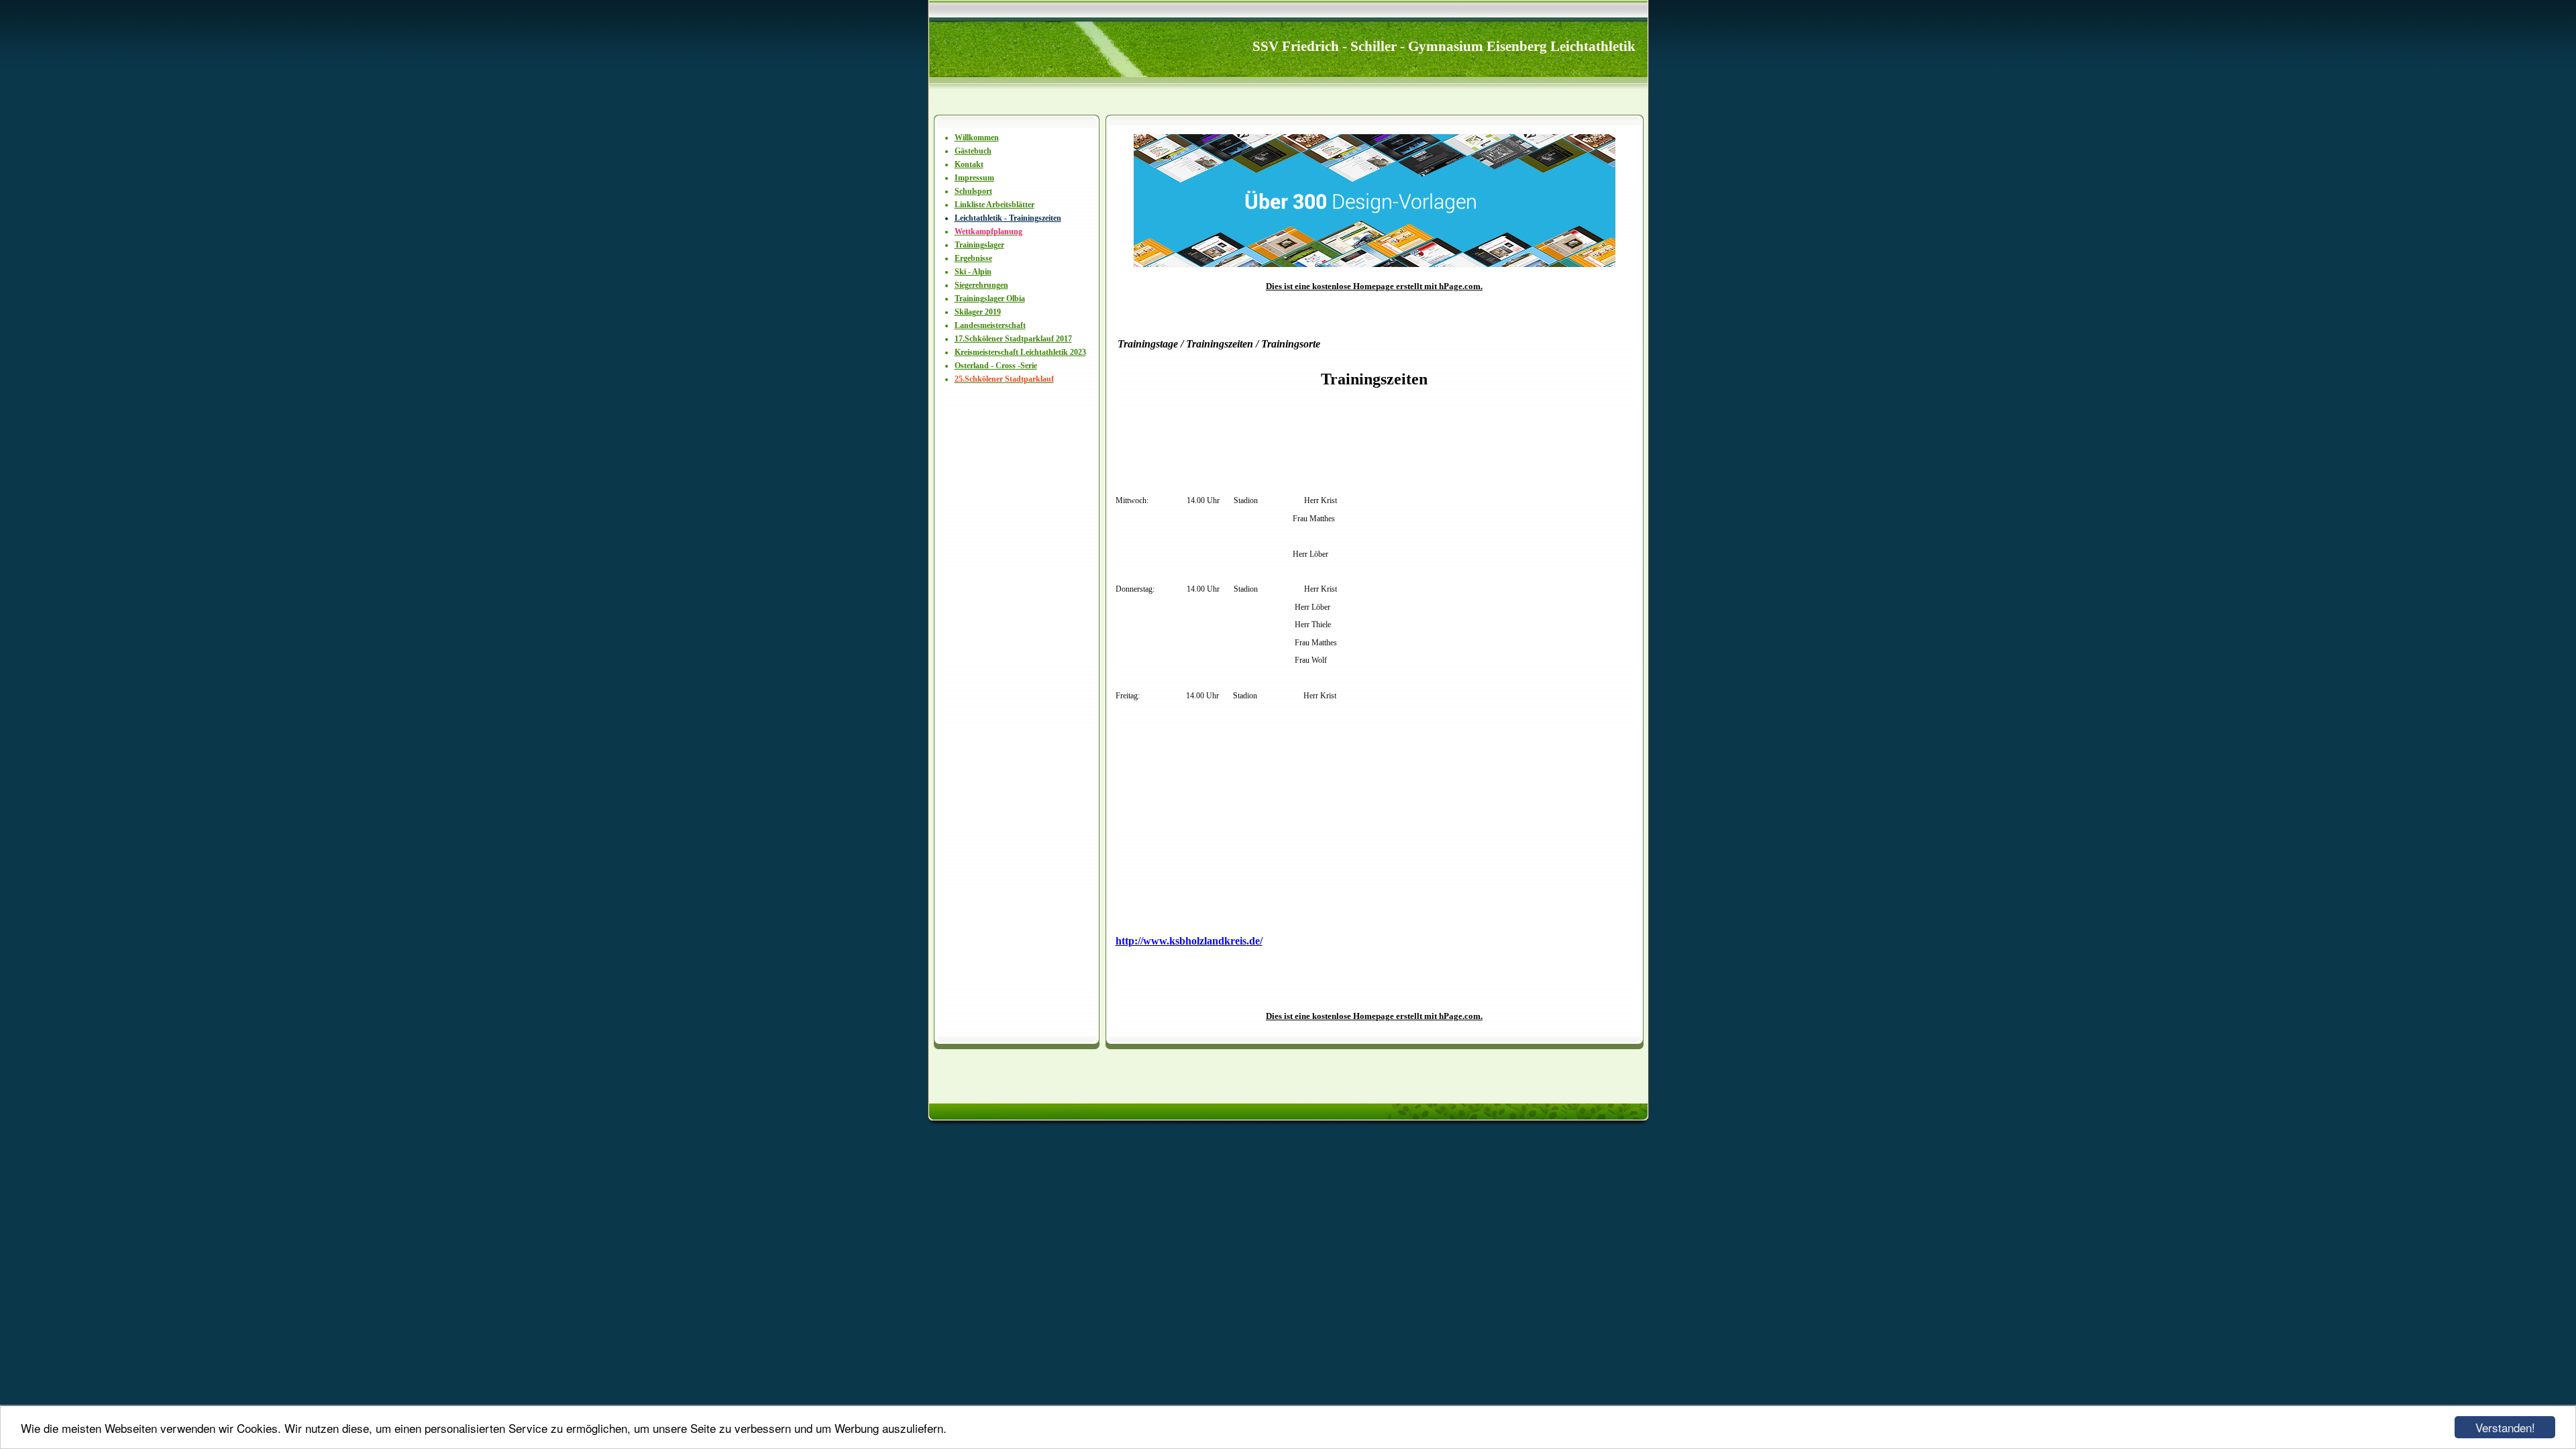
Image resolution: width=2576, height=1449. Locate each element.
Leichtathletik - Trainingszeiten (1008, 218)
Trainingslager (979, 245)
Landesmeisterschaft (990, 325)
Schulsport (973, 191)
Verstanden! (2505, 1427)
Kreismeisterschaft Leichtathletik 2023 (1020, 352)
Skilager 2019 (978, 312)
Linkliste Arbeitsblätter (995, 205)
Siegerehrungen (981, 285)
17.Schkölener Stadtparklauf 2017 (1013, 339)
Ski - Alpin (973, 272)
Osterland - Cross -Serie (996, 366)
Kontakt (969, 164)
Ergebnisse (973, 258)
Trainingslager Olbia (990, 299)
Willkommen (977, 138)
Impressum (974, 178)
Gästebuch (973, 151)
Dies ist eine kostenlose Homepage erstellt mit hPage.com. (1374, 286)
